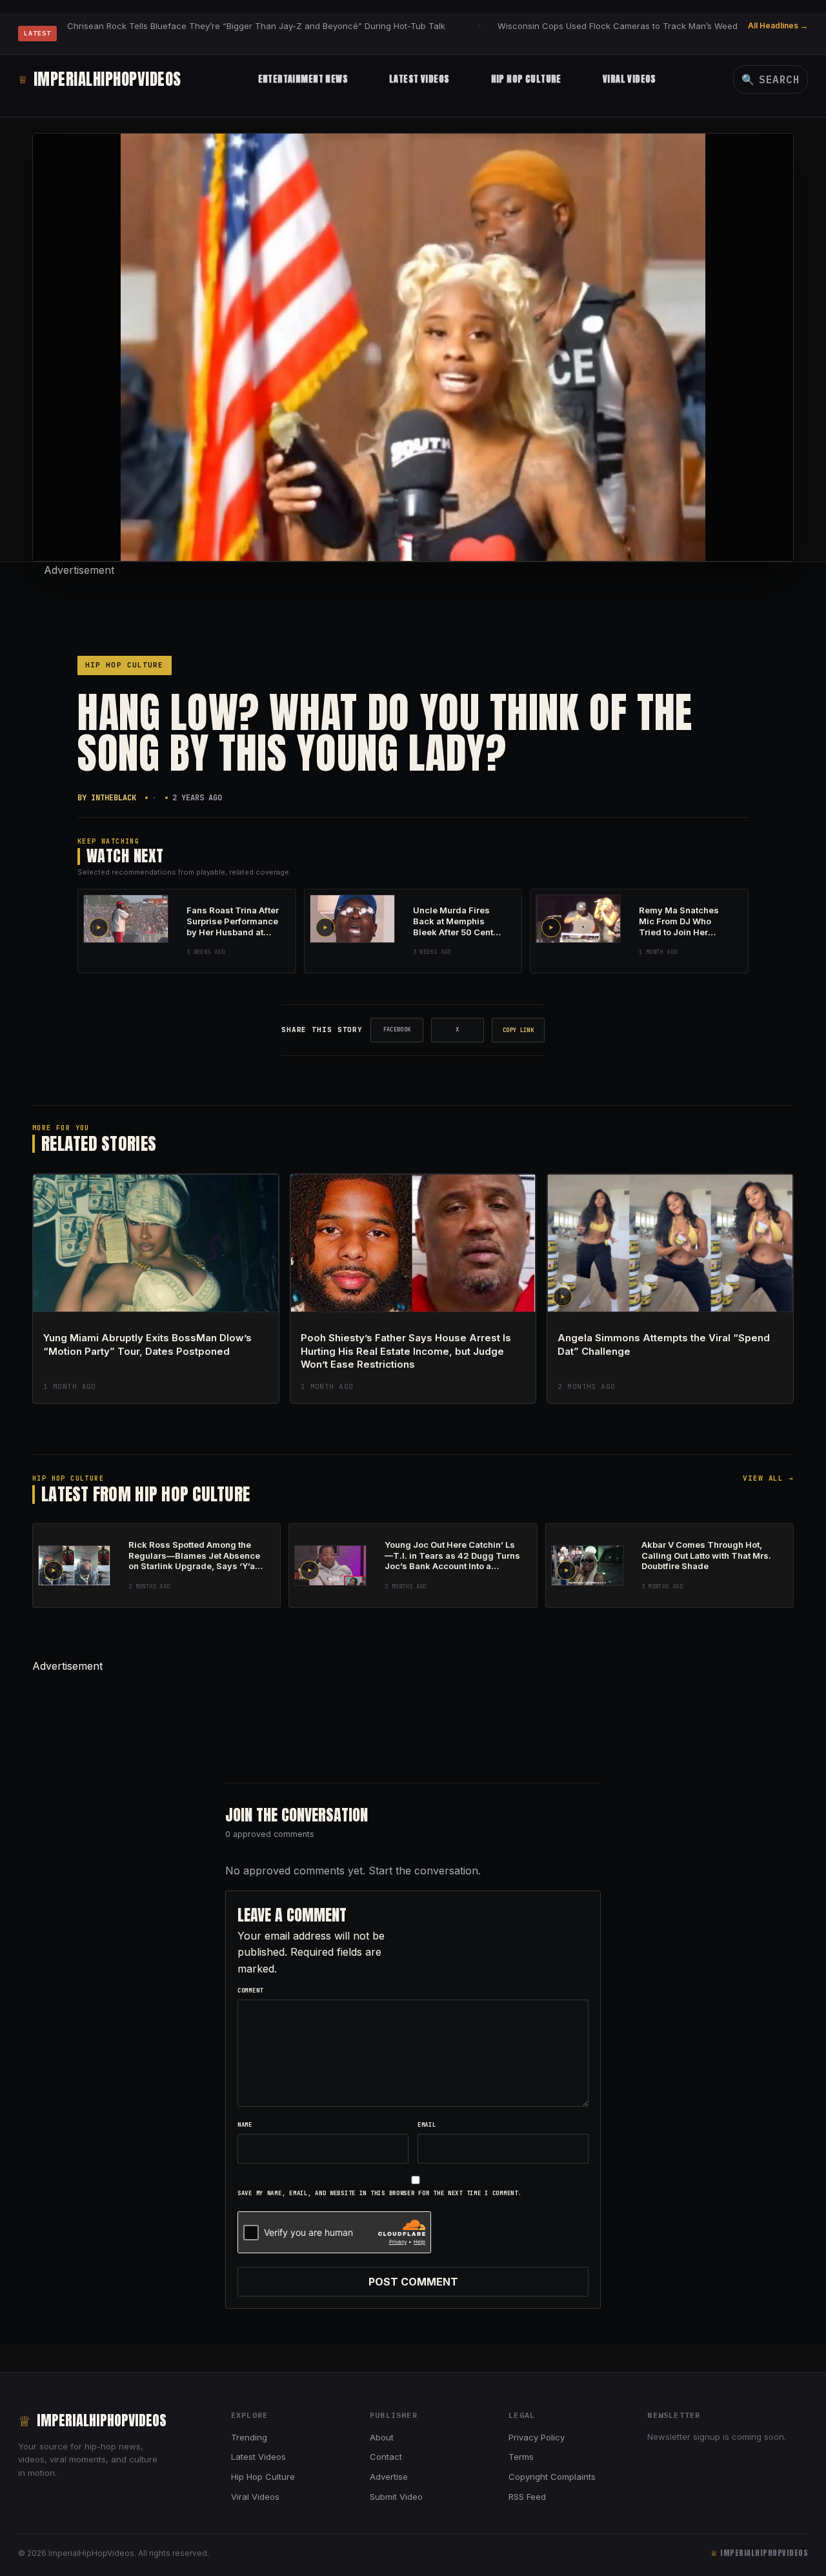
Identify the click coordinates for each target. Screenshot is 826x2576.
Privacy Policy (537, 2437)
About (382, 2437)
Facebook (397, 1029)
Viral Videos (630, 79)
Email (427, 2125)
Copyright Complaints (552, 2477)
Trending (249, 2437)
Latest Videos (419, 79)
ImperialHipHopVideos (100, 79)
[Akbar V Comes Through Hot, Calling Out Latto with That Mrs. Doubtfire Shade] (587, 1566)
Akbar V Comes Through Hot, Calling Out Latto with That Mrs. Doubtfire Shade (706, 1556)
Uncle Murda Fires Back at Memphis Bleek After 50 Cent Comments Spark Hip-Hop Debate (459, 932)
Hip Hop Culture (526, 79)
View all (768, 1478)
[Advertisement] (413, 607)
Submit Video (396, 2497)
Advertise (389, 2477)
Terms (521, 2457)
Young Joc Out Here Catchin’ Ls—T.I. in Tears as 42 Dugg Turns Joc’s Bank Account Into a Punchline (452, 1561)
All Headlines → (778, 25)
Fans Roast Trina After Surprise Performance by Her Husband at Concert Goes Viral (233, 927)
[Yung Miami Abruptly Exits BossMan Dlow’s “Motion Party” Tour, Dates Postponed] (156, 1243)
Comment (250, 1991)
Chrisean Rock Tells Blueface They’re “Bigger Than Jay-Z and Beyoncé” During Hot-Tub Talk (256, 26)
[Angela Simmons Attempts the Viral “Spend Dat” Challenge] (670, 1243)
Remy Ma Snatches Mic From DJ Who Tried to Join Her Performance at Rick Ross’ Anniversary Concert (681, 937)
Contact (386, 2457)
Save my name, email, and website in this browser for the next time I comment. (379, 2193)
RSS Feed (527, 2497)
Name (245, 2125)
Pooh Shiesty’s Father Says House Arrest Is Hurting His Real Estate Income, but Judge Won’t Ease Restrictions (406, 1351)
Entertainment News (303, 79)
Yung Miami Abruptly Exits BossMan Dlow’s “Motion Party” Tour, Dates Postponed (147, 1344)
